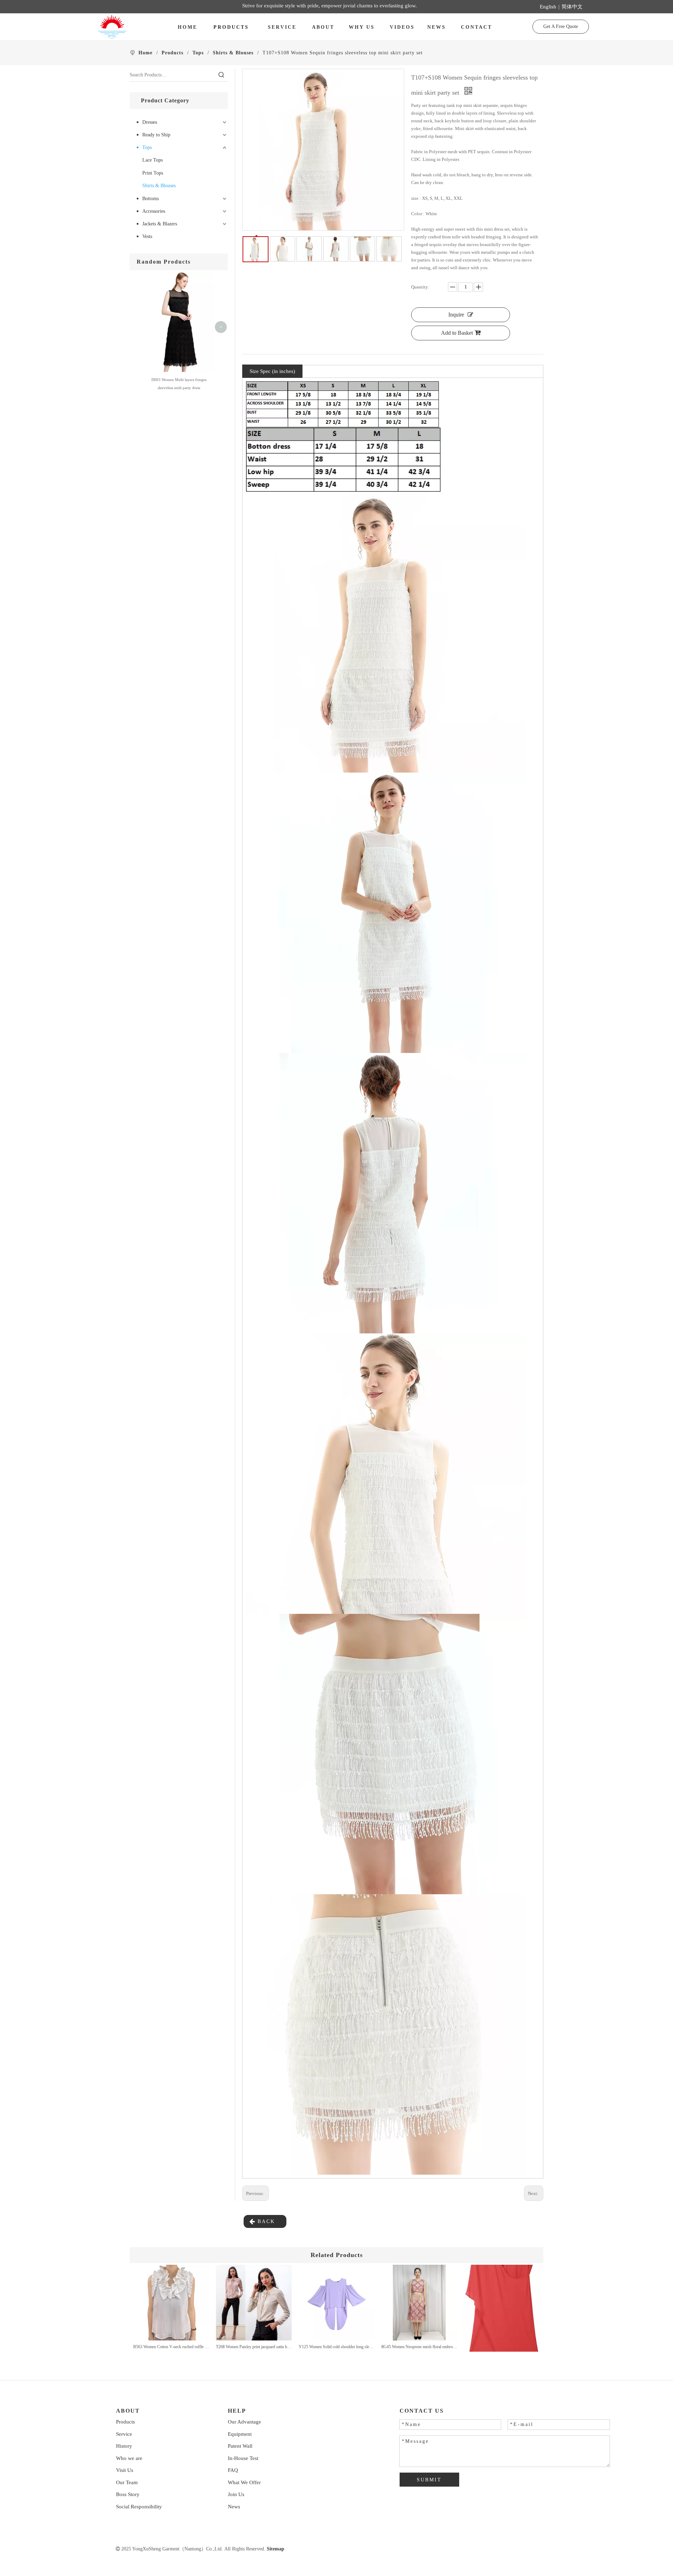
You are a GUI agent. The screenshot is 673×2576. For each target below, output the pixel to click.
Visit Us (125, 2470)
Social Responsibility (139, 2507)
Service (124, 2434)
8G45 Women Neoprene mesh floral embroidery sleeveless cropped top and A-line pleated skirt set (419, 2347)
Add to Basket (457, 333)
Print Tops (153, 173)
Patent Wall (240, 2446)
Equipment (240, 2434)
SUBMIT (429, 2480)
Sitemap (276, 2549)
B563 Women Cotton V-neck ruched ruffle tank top (171, 2347)
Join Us (236, 2494)
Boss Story (128, 2494)
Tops (147, 147)
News (234, 2507)
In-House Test (243, 2458)
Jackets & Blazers (160, 224)
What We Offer (244, 2482)
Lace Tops (152, 160)
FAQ (233, 2470)
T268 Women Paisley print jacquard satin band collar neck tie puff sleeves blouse (254, 2347)
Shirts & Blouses (159, 186)
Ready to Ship (156, 135)
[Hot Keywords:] (222, 75)
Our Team (127, 2482)
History (124, 2446)
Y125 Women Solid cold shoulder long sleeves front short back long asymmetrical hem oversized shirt (336, 2347)
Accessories (154, 211)
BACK (265, 2221)
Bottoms (151, 199)
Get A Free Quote (561, 26)
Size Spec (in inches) (272, 371)
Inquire (456, 315)
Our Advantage (244, 2422)
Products (125, 2422)
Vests (147, 236)
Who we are (129, 2458)
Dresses (150, 122)
